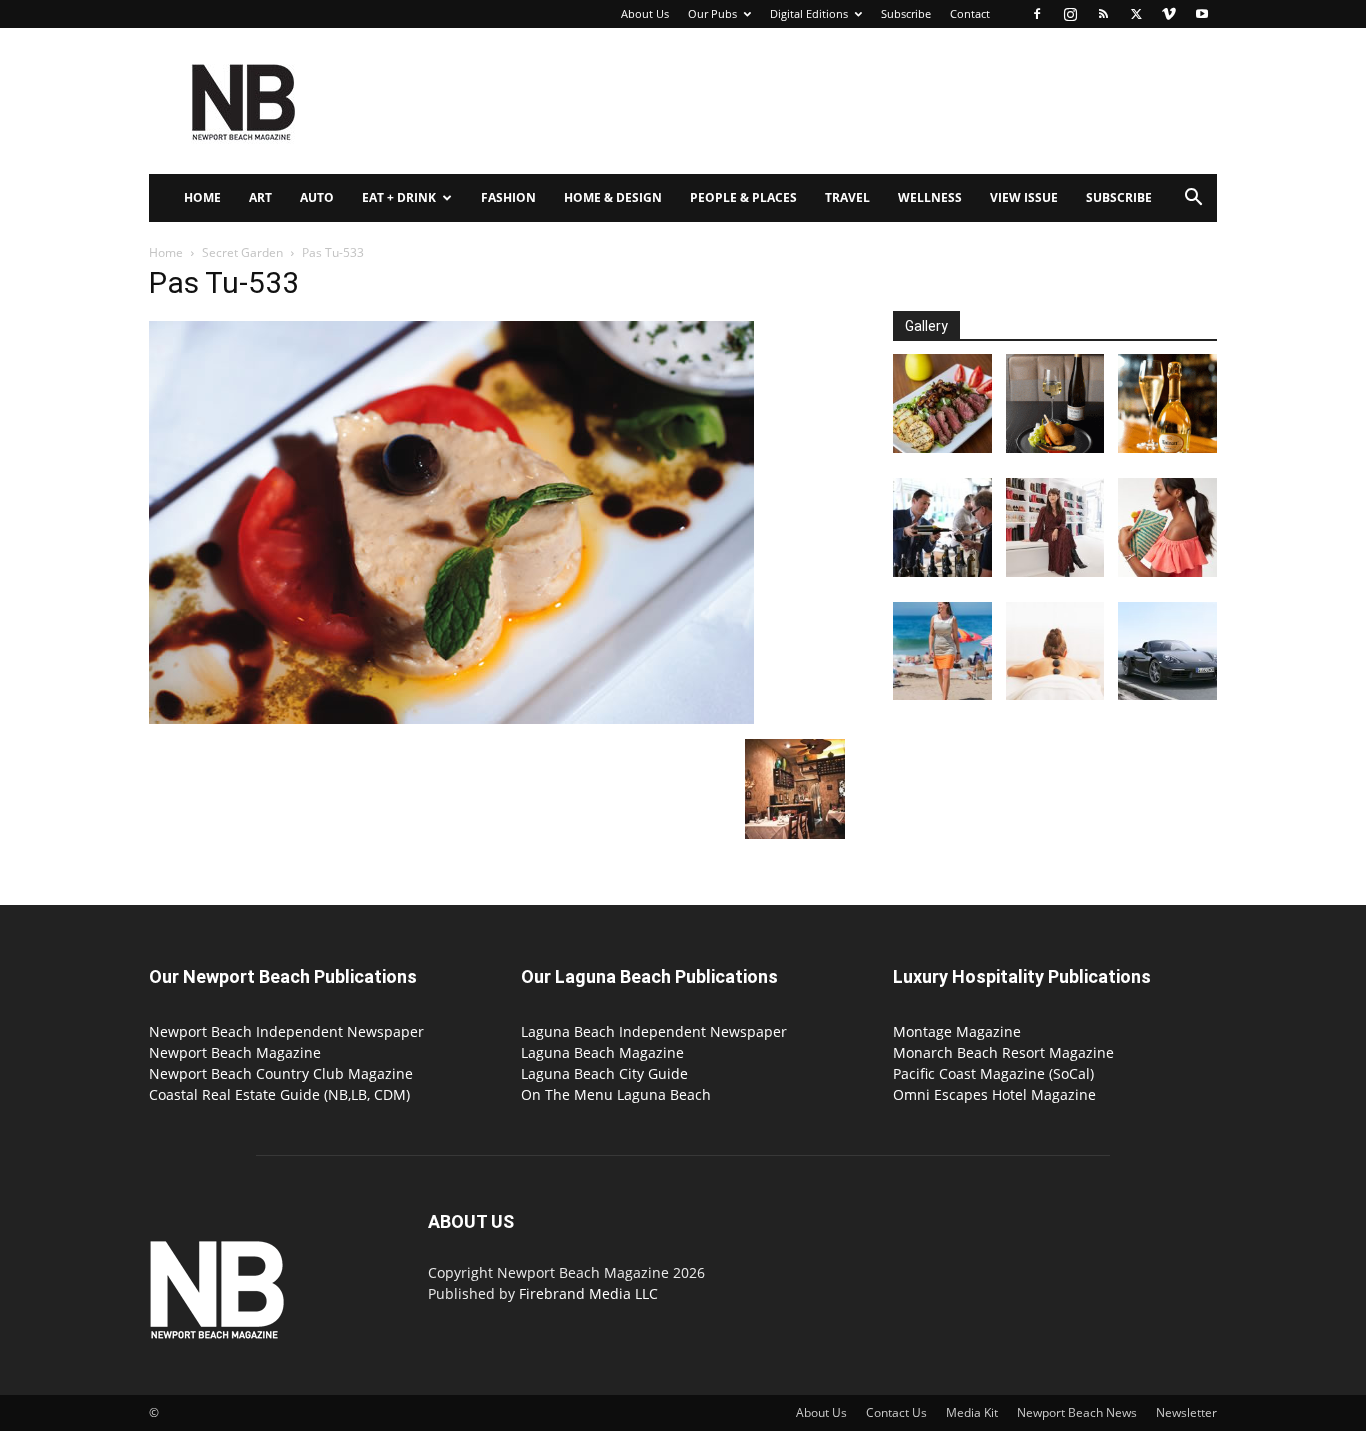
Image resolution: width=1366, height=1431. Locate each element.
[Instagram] (1070, 14)
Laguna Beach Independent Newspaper (654, 1031)
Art (260, 197)
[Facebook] (1037, 14)
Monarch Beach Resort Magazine (1003, 1052)
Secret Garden (242, 252)
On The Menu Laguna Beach (616, 1094)
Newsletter (1186, 1412)
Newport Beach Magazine (235, 1052)
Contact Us (896, 1412)
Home (202, 197)
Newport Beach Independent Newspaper (286, 1031)
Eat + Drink (399, 197)
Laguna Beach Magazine (602, 1052)
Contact (970, 13)
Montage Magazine (957, 1031)
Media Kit (972, 1412)
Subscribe (906, 13)
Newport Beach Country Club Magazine (281, 1073)
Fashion (508, 197)
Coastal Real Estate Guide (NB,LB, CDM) (279, 1094)
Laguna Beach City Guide (604, 1073)
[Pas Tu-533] (451, 718)
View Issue (1024, 197)
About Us (645, 13)
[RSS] (1103, 14)
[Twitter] (1136, 14)
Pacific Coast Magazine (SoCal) (993, 1073)
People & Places (743, 197)
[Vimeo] (1169, 14)
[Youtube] (1202, 14)
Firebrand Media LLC (588, 1293)
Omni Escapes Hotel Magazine (994, 1094)
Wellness (930, 197)
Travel (847, 197)
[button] (1193, 199)
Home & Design (613, 197)
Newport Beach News (1077, 1412)
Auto (317, 197)
